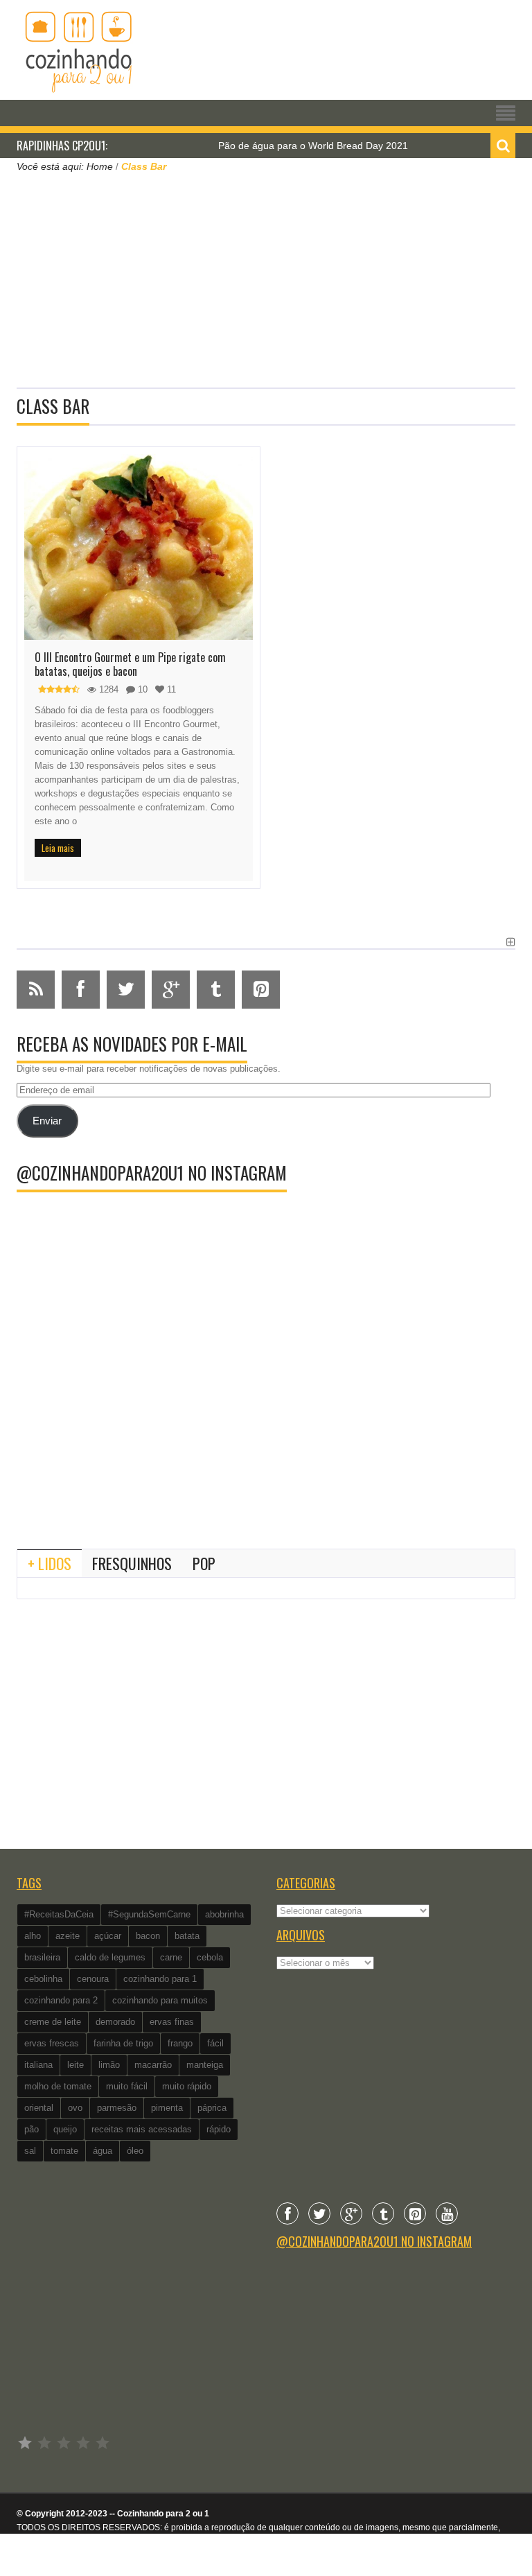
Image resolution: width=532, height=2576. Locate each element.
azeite (68, 1936)
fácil (215, 2043)
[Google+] (351, 2213)
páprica (212, 2108)
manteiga (205, 2065)
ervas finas (172, 2022)
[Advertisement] (266, 279)
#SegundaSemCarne (149, 1914)
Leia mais (58, 848)
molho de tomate (58, 2086)
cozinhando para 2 (61, 2000)
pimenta (167, 2108)
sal (30, 2151)
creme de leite (53, 2022)
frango (180, 2043)
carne (171, 1957)
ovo (75, 2108)
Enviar (47, 1121)
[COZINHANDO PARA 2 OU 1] (79, 50)
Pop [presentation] (204, 1563)
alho (33, 1936)
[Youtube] (447, 2213)
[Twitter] (319, 2213)
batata (187, 1936)
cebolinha (43, 1979)
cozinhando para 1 (160, 1979)
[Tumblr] (383, 2213)
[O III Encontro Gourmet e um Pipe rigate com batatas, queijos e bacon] (139, 547)
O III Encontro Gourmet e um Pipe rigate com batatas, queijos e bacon (130, 664)
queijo (65, 2129)
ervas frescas (52, 2043)
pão (32, 2129)
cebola (210, 1957)
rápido (219, 2129)
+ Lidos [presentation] (50, 1563)
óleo (135, 2151)
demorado (115, 2022)
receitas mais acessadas (142, 2129)
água (103, 2151)
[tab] (50, 1563)
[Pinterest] (415, 2213)
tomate (64, 2151)
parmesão (117, 2108)
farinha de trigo (123, 2043)
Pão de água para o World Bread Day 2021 (287, 146)
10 (141, 689)
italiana (38, 2065)
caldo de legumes (110, 1957)
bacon (148, 1936)
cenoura (93, 1979)
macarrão (153, 2065)
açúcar (108, 1936)
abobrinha (224, 1914)
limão (109, 2065)
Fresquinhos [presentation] (132, 1563)
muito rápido (187, 2086)
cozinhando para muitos (160, 2000)
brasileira (42, 1957)
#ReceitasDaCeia (59, 1914)
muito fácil (127, 2086)
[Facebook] (287, 2213)
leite (76, 2065)
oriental (39, 2108)
